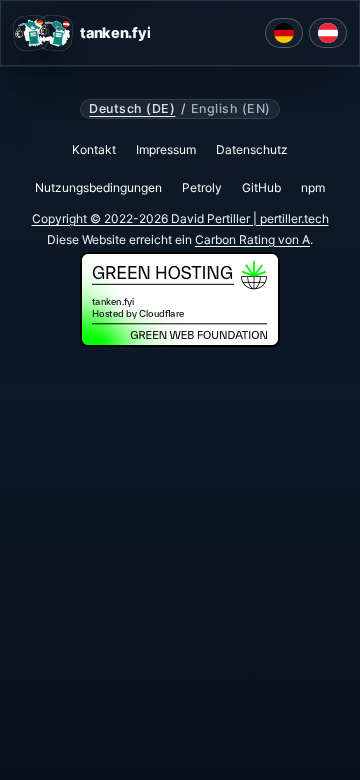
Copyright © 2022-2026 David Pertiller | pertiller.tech (180, 218)
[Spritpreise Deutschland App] (284, 33)
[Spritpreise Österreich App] (328, 33)
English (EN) (231, 109)
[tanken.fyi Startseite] (43, 33)
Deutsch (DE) (132, 109)
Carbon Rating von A (252, 239)
